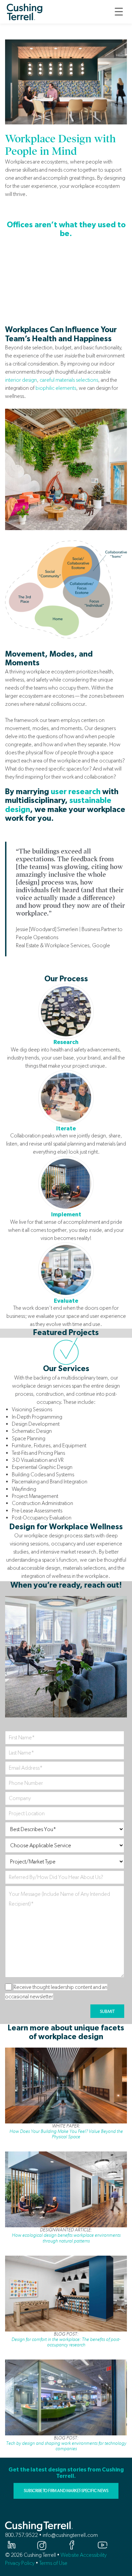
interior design (21, 380)
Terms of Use (53, 2563)
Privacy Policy (20, 2563)
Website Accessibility (84, 2555)
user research (76, 792)
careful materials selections (69, 380)
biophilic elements (56, 388)
